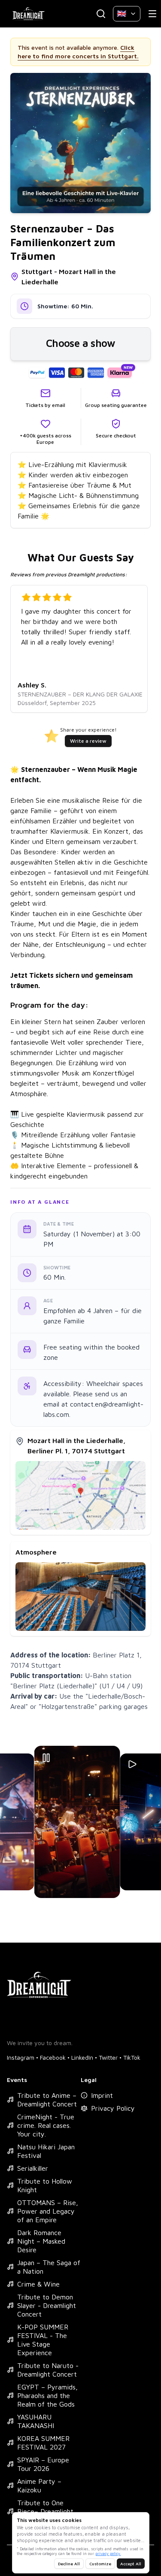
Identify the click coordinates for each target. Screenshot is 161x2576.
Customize (100, 2564)
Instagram (21, 2057)
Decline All (69, 2564)
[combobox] (127, 14)
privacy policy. (108, 2553)
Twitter (108, 2057)
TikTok (132, 2057)
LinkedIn (82, 2057)
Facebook (53, 2057)
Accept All (131, 2564)
